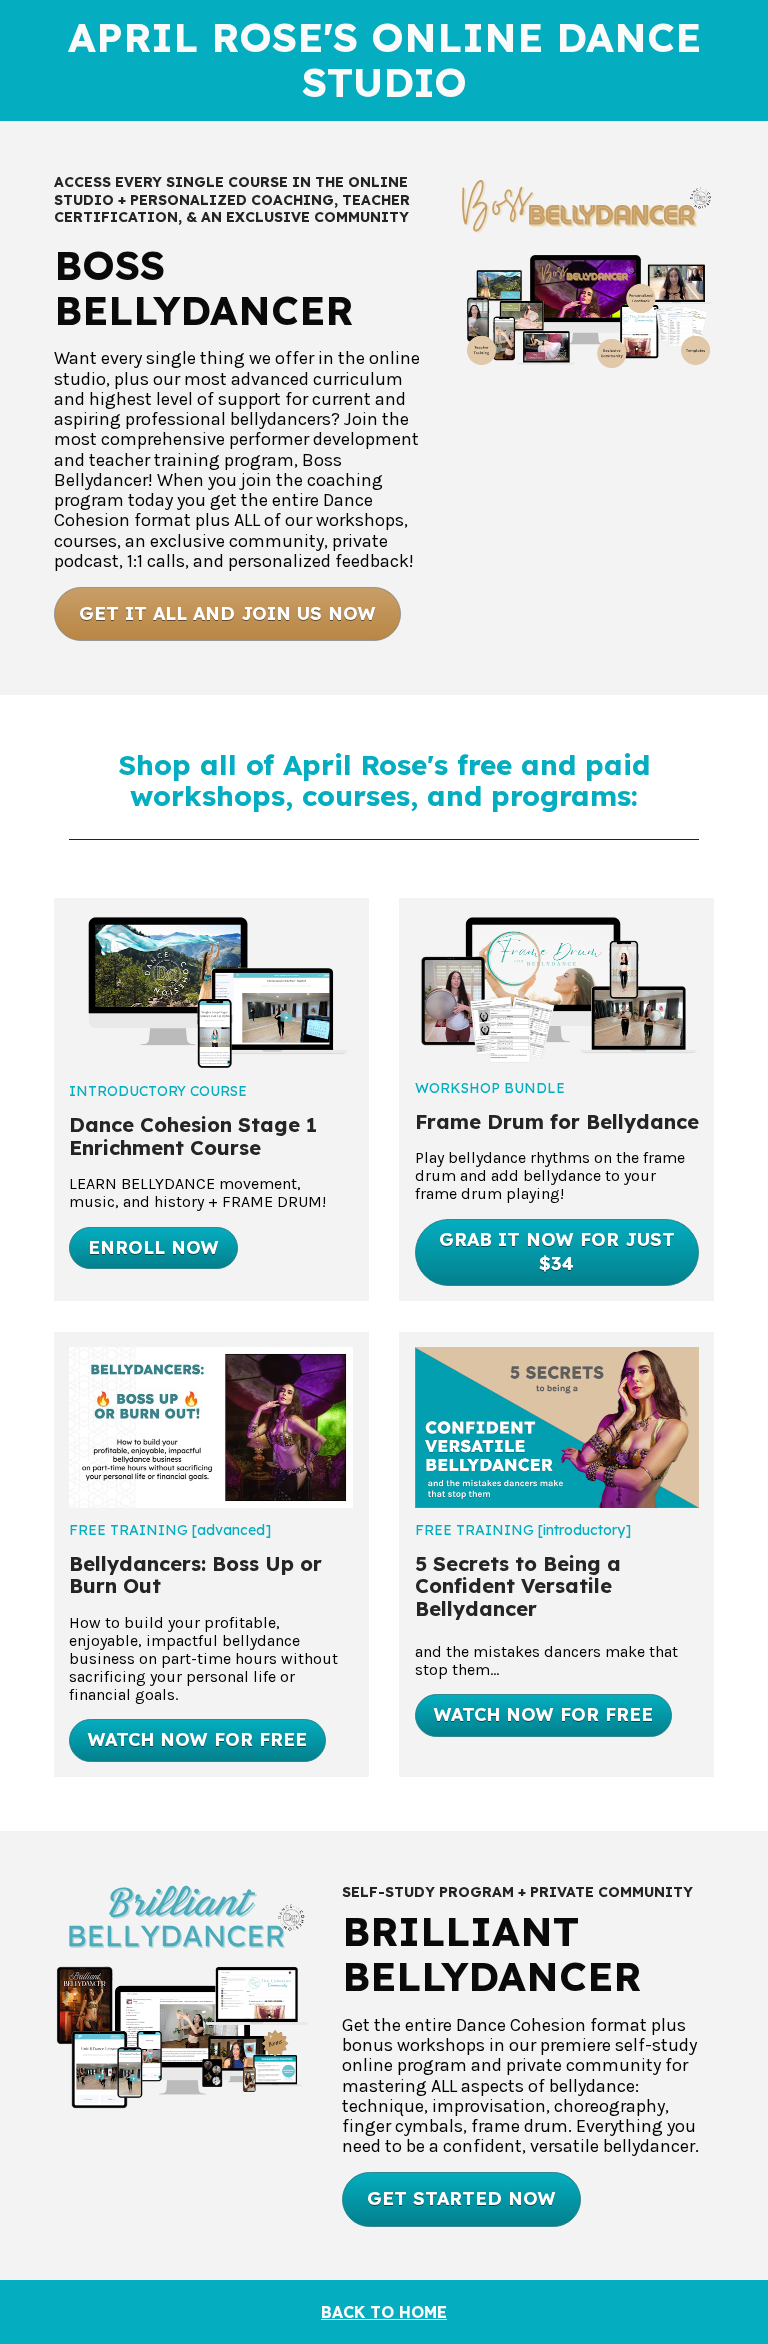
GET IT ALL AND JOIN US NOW (227, 613)
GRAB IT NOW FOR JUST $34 (557, 1252)
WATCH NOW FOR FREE (197, 1739)
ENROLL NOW (153, 1247)
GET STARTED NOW (461, 2198)
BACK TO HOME (384, 2312)
